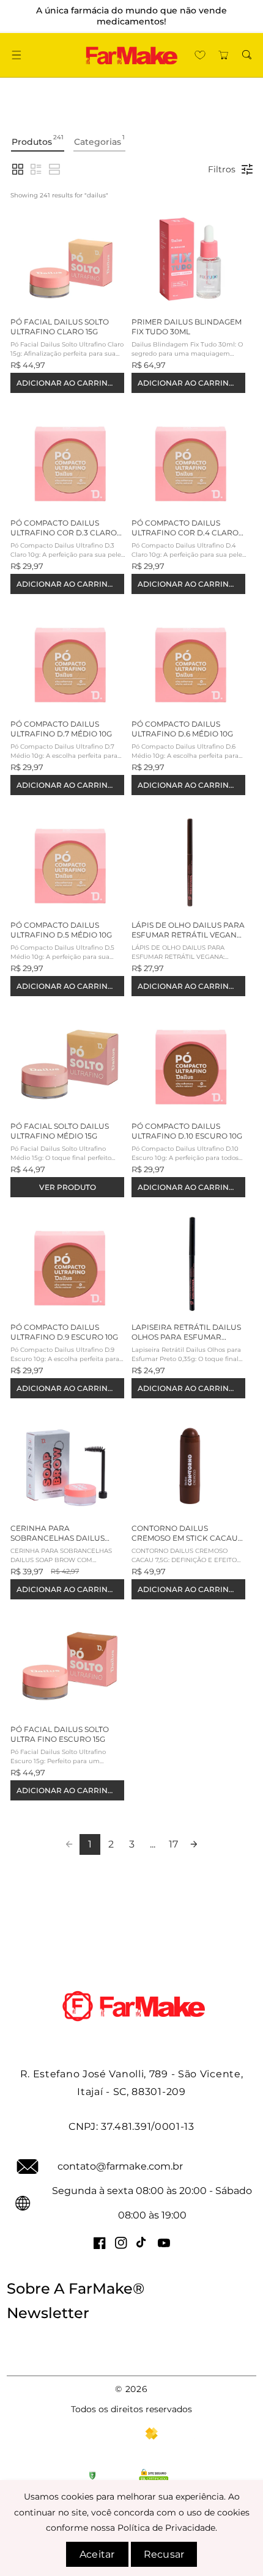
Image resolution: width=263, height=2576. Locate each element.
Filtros (222, 169)
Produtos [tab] (38, 140)
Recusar (164, 2554)
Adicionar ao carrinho (68, 383)
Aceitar (97, 2554)
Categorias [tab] (99, 140)
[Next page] (194, 1844)
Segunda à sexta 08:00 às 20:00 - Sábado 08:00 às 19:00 (152, 2203)
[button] (16, 55)
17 (173, 1844)
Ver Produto (68, 1187)
